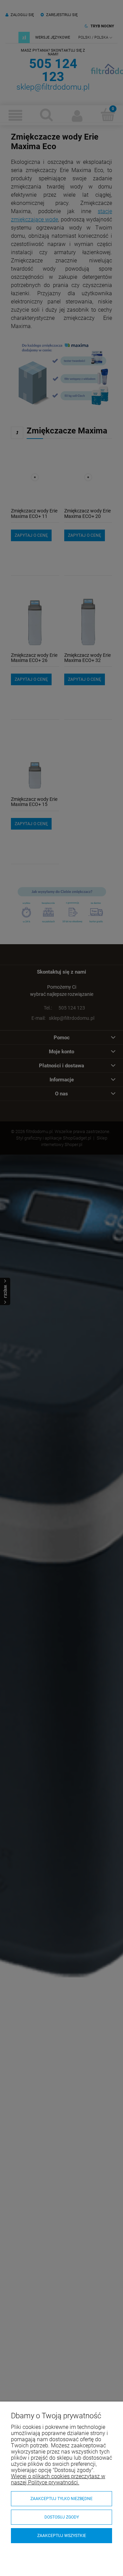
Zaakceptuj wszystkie (62, 2536)
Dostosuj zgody (62, 2517)
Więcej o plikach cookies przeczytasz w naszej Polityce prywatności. (58, 2479)
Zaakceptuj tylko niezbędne (61, 2499)
